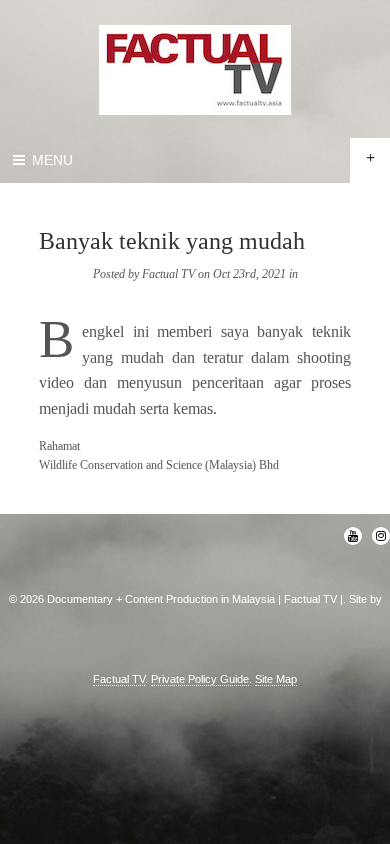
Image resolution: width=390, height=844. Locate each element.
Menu (50, 160)
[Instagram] (381, 536)
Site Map (276, 679)
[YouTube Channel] (353, 536)
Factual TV (119, 679)
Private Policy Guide (200, 679)
